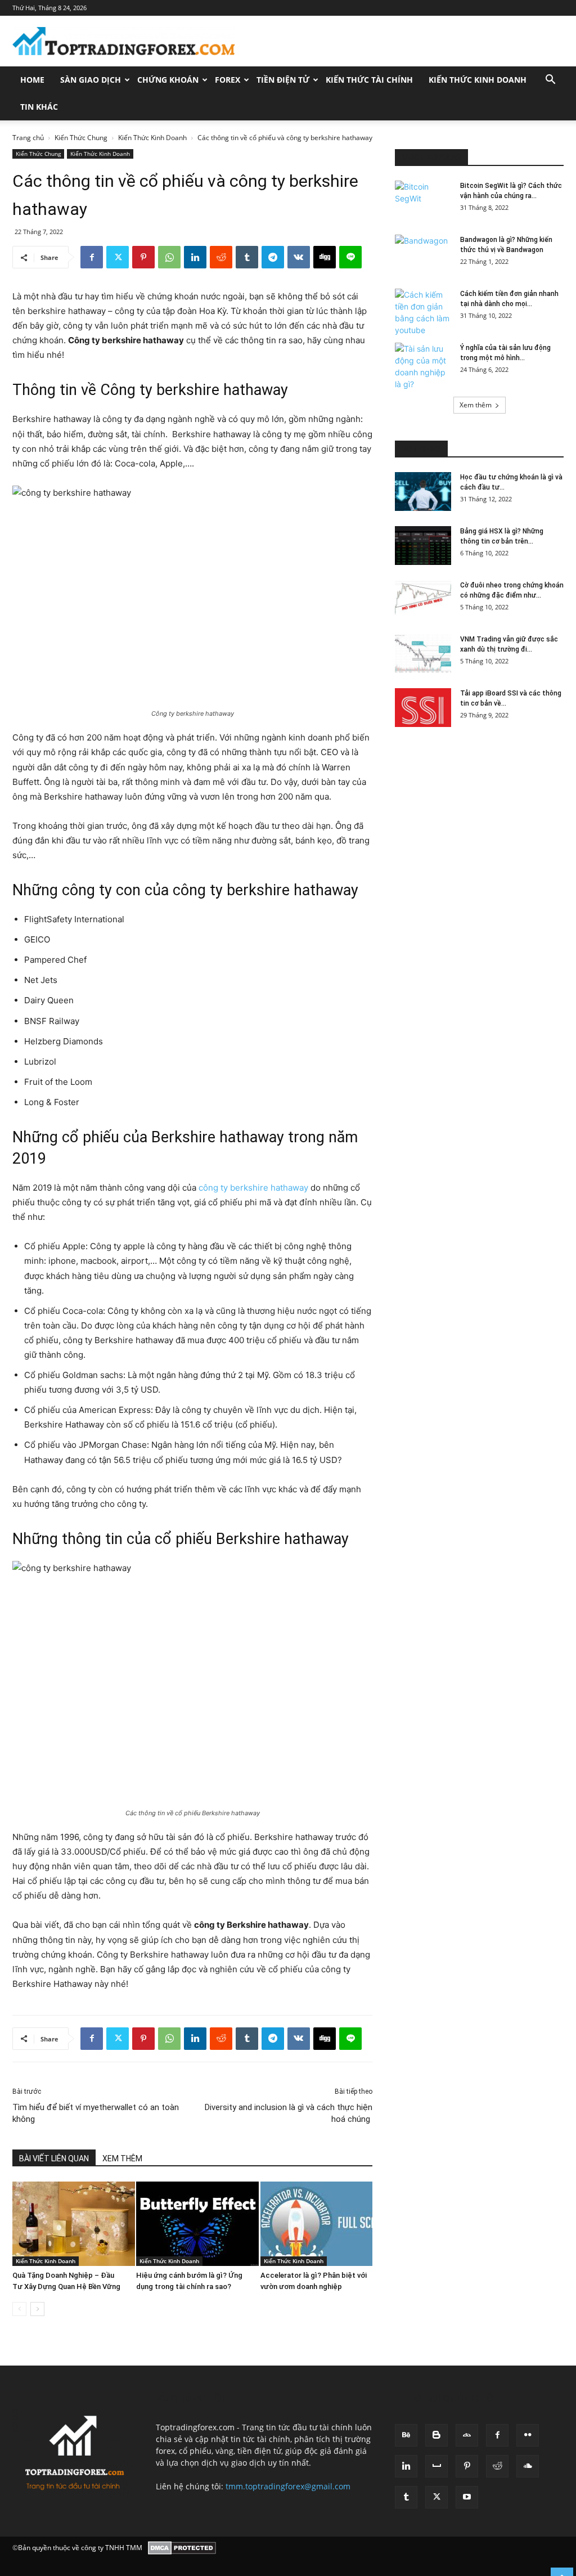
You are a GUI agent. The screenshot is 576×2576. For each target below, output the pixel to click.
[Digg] (325, 257)
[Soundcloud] (528, 2466)
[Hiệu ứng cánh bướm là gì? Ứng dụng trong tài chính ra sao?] (192, 2224)
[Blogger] (436, 2435)
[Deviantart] (467, 2435)
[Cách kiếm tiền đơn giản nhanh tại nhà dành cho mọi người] (423, 312)
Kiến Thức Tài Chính (369, 80)
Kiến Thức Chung (81, 138)
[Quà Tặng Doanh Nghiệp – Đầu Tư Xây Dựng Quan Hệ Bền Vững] (68, 2224)
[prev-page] (19, 2309)
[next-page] (37, 2309)
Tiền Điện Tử (283, 80)
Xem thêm (476, 405)
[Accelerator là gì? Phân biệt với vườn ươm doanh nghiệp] (316, 2224)
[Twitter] (118, 257)
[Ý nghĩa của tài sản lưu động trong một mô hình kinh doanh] (423, 366)
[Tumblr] (247, 257)
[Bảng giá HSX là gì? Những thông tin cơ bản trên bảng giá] (423, 546)
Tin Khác (39, 107)
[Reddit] (497, 2466)
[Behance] (406, 2435)
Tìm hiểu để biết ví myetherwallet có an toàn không (96, 2113)
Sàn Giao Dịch (91, 80)
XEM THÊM (122, 2158)
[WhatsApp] (169, 257)
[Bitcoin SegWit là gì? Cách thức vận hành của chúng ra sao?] (423, 200)
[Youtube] (467, 2497)
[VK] (299, 257)
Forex (228, 80)
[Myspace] (436, 2466)
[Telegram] (273, 257)
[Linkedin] (195, 257)
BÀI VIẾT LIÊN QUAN (54, 2158)
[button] (550, 81)
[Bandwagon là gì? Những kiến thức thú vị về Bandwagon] (423, 254)
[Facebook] (92, 257)
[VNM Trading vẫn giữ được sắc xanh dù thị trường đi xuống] (423, 654)
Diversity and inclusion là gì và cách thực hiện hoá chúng (289, 2113)
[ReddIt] (221, 257)
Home (32, 80)
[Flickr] (528, 2435)
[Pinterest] (143, 257)
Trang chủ (28, 138)
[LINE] (350, 257)
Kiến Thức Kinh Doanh (478, 80)
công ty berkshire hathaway (253, 1188)
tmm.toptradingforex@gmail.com (288, 2486)
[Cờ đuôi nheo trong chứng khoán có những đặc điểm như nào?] (423, 600)
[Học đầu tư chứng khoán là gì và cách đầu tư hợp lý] (423, 492)
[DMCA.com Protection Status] (182, 2548)
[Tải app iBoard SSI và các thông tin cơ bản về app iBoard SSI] (423, 708)
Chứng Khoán (168, 80)
